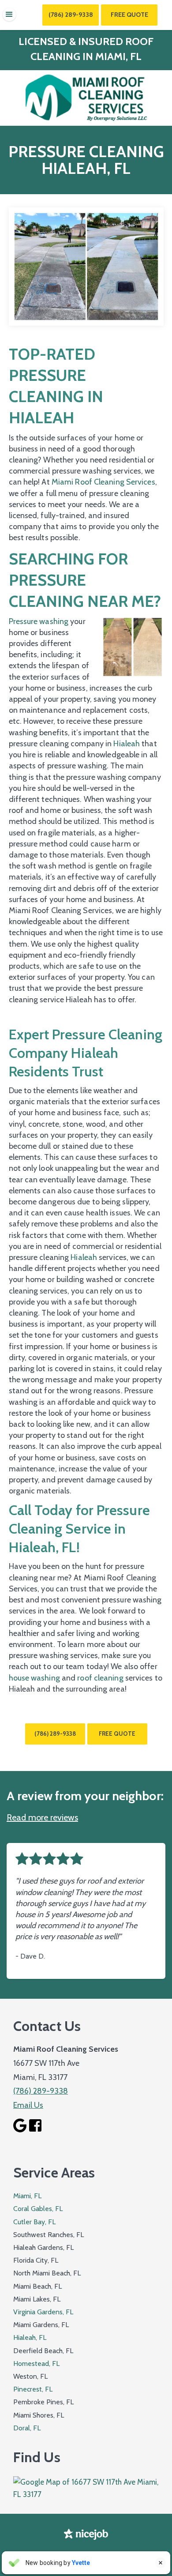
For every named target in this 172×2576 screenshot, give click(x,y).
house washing (34, 1678)
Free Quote (129, 15)
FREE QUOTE (117, 1734)
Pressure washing (39, 621)
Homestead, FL (36, 2364)
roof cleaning (100, 1678)
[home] (86, 98)
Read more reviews (42, 1817)
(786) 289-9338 (71, 15)
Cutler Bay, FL (34, 2222)
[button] (9, 15)
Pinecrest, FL (33, 2389)
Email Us (28, 2105)
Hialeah (127, 744)
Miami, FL (27, 2196)
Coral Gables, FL (38, 2209)
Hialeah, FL (30, 2337)
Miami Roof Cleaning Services (103, 482)
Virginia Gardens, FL (43, 2312)
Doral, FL (27, 2428)
